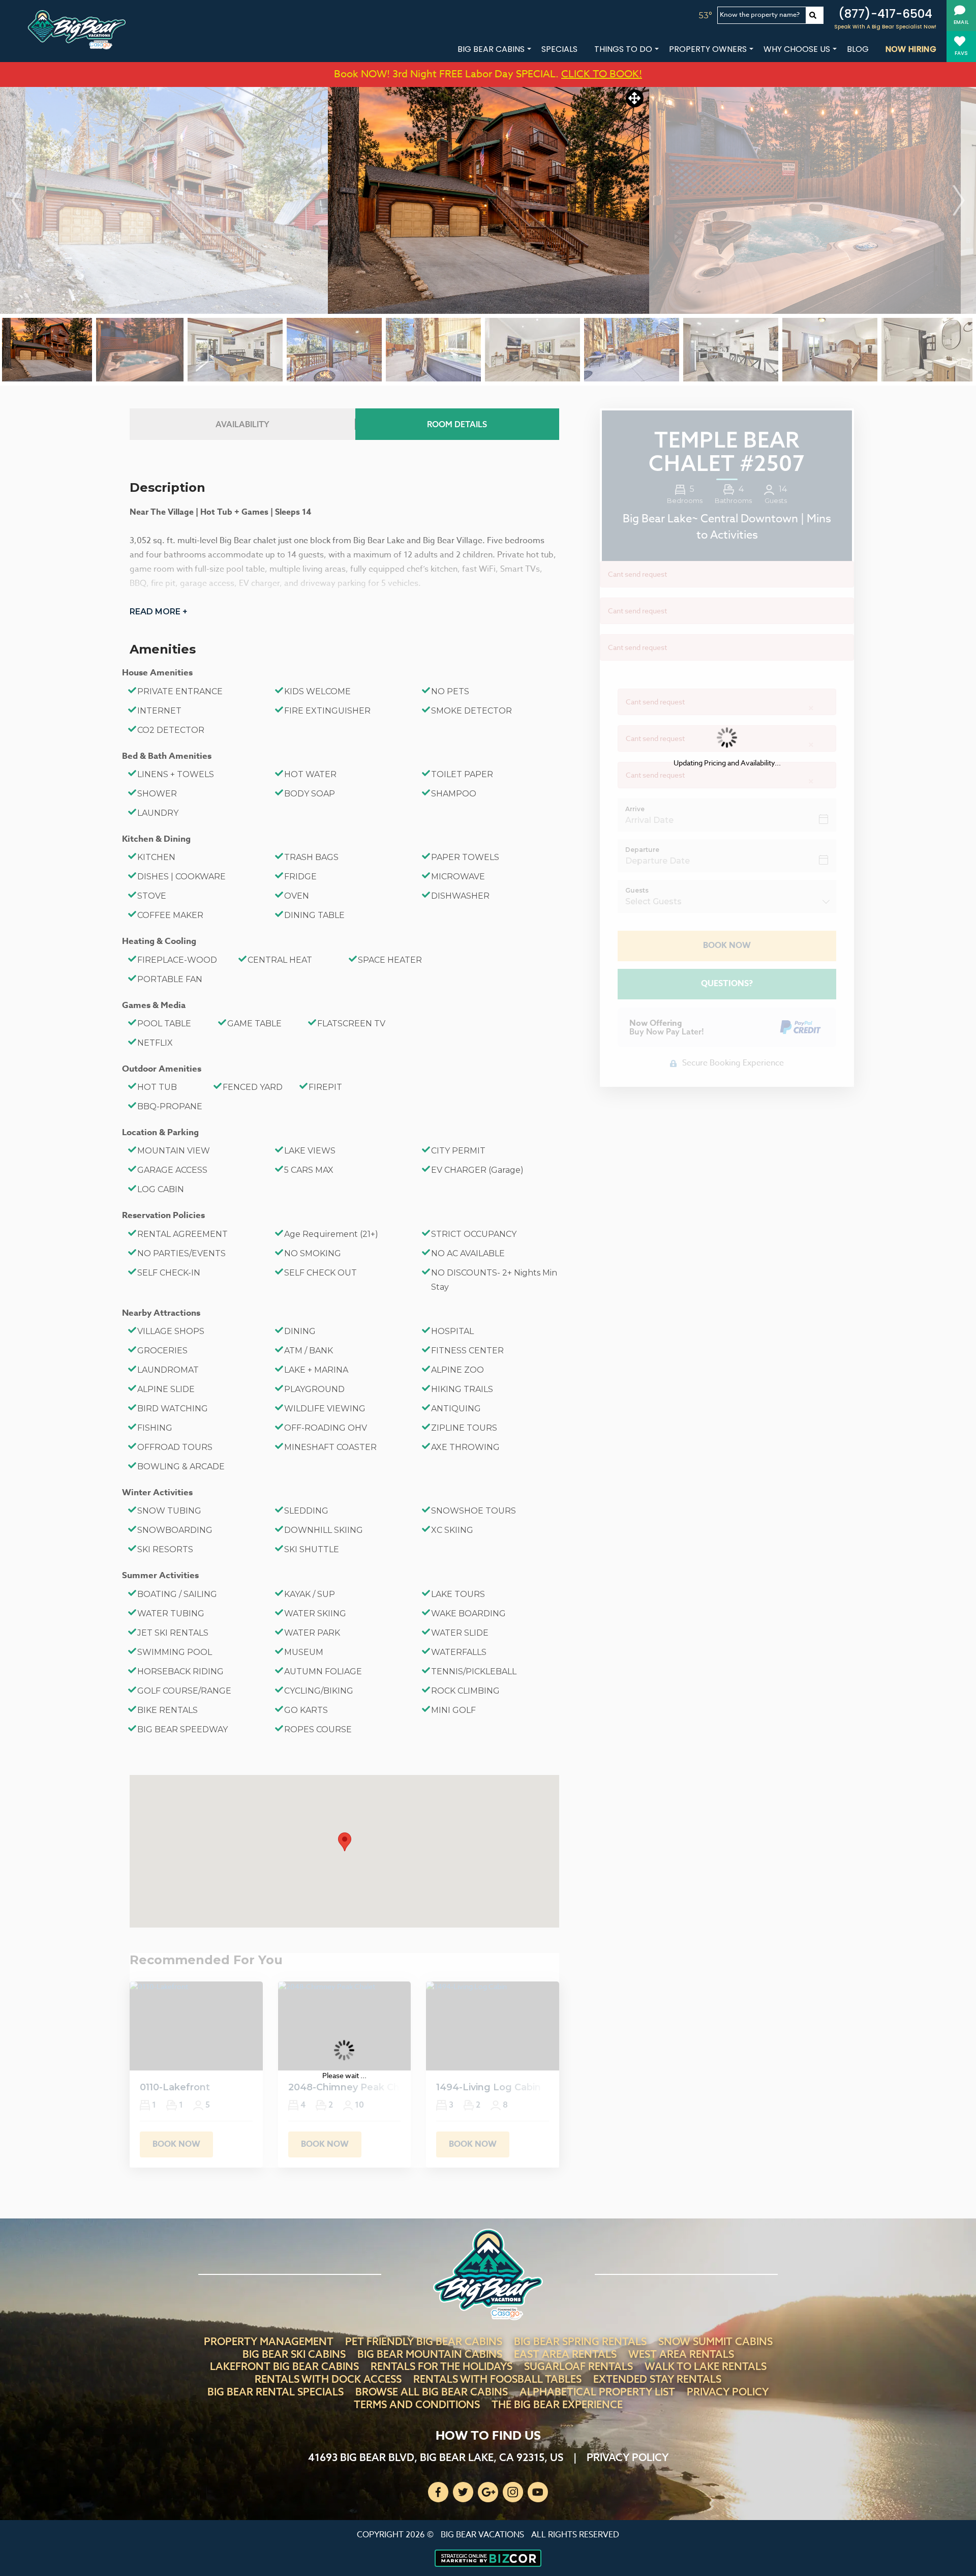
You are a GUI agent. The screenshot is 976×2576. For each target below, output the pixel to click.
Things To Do (623, 49)
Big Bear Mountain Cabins (430, 2354)
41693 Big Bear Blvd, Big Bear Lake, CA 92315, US (436, 2457)
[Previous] (17, 200)
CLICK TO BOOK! (602, 74)
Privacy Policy (728, 2392)
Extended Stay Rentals (657, 2379)
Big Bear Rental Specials (276, 2392)
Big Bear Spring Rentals (580, 2341)
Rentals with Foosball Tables (497, 2379)
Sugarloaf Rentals (578, 2366)
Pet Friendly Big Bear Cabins (424, 2341)
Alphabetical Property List (597, 2392)
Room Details (457, 424)
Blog (858, 49)
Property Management (269, 2341)
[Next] (959, 200)
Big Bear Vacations (482, 2535)
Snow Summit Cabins (715, 2341)
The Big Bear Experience (557, 2404)
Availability (242, 424)
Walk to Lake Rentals (706, 2366)
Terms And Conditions (417, 2404)
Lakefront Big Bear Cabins (284, 2366)
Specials (559, 49)
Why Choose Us (797, 49)
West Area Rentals (681, 2354)
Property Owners (708, 49)
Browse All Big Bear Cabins (432, 2392)
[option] (489, 200)
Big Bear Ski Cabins (294, 2354)
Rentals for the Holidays (441, 2366)
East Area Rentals (565, 2354)
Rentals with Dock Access (328, 2379)
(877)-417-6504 (885, 14)
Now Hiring (911, 49)
